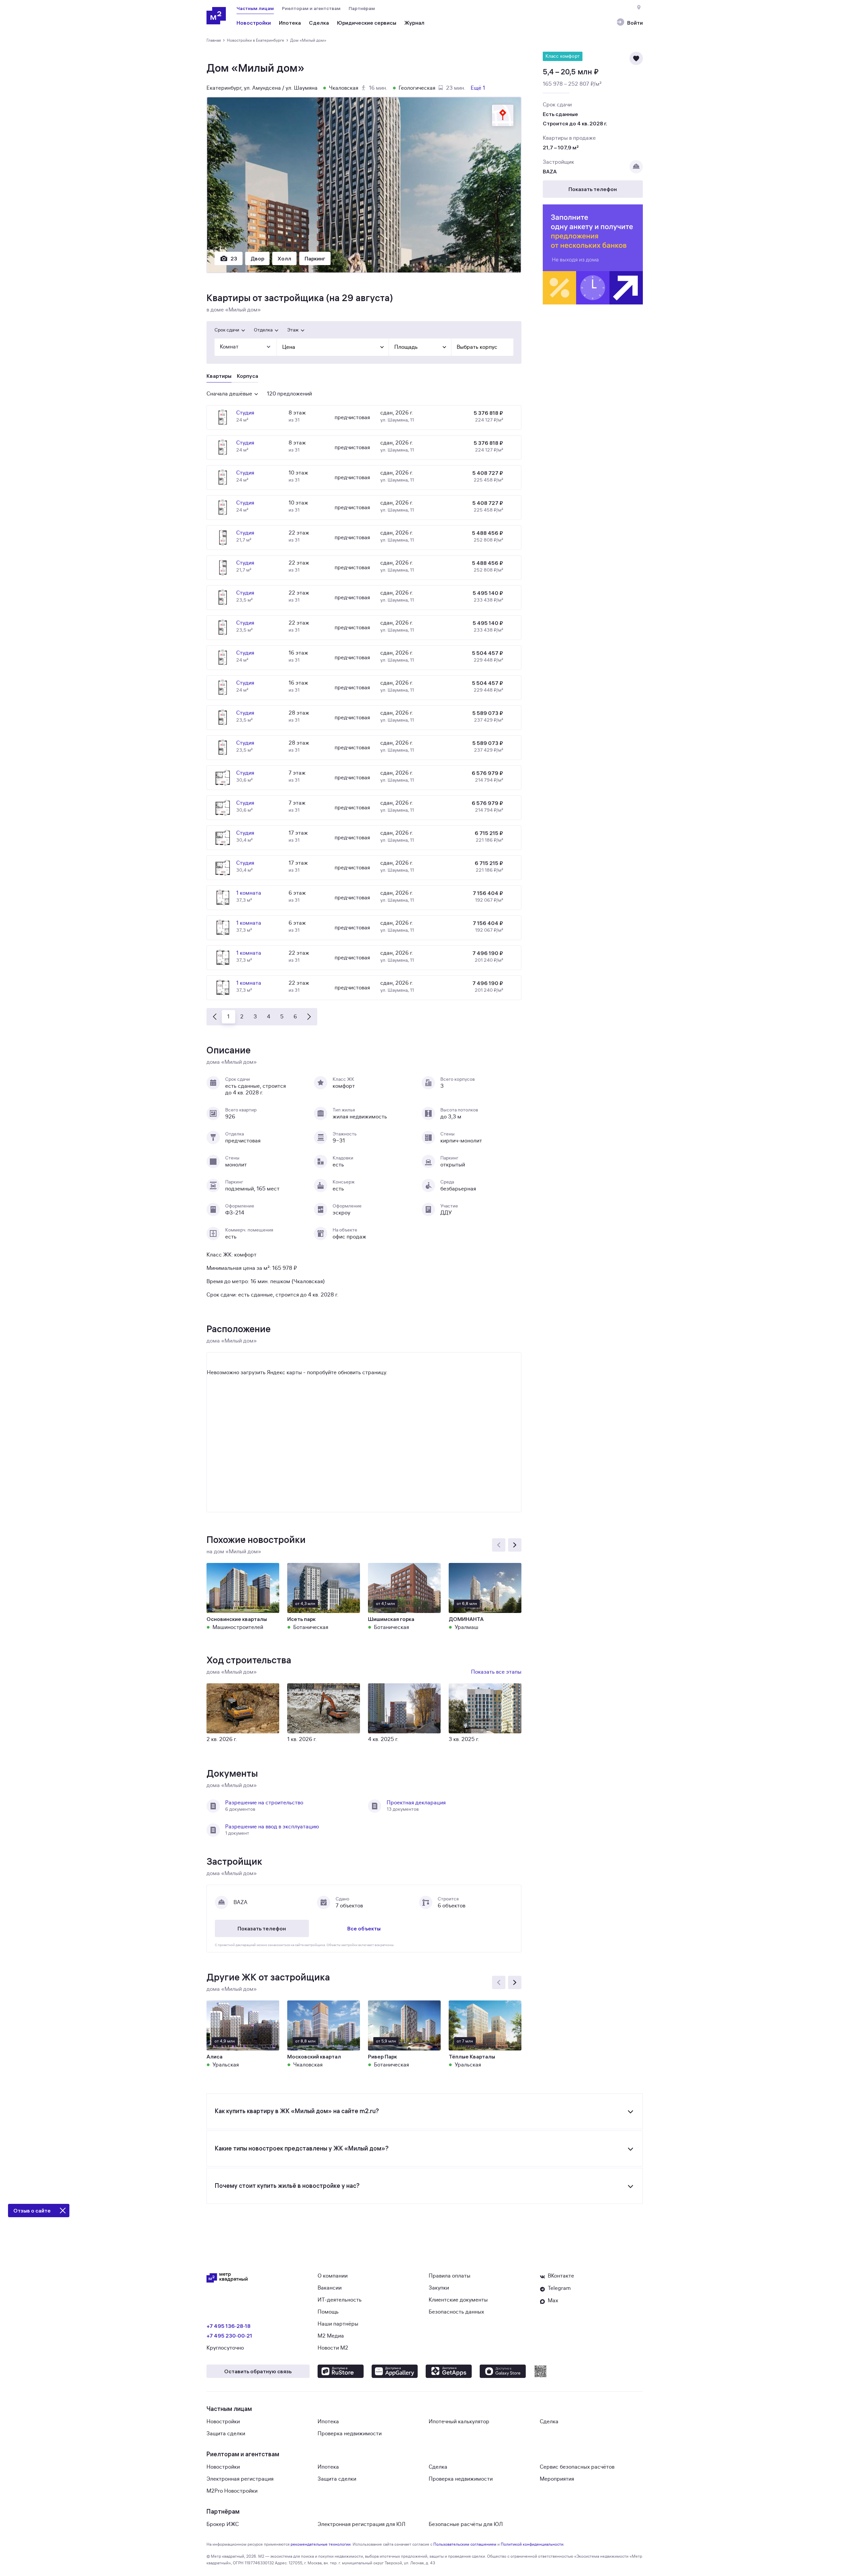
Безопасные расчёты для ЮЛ (466, 2524)
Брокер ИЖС (223, 2524)
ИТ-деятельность (340, 2300)
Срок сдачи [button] (227, 330)
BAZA (550, 171)
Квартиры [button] (219, 376)
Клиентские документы (458, 2300)
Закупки (439, 2288)
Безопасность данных (456, 2312)
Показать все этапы (496, 1672)
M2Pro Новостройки (232, 2491)
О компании (333, 2276)
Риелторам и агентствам (311, 8)
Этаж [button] (293, 330)
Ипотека (328, 2422)
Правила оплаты (450, 2276)
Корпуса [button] (248, 376)
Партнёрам (362, 8)
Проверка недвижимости (350, 2434)
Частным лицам (255, 8)
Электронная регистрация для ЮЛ (361, 2524)
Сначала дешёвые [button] (229, 394)
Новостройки (223, 2422)
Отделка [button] (263, 330)
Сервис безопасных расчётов (577, 2467)
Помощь (328, 2312)
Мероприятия (557, 2479)
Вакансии (330, 2288)
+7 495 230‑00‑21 (229, 2336)
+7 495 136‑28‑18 (229, 2326)
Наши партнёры (338, 2324)
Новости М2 (333, 2348)
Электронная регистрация (240, 2479)
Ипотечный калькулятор (459, 2422)
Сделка (549, 2422)
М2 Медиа (331, 2336)
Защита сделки (226, 2434)
